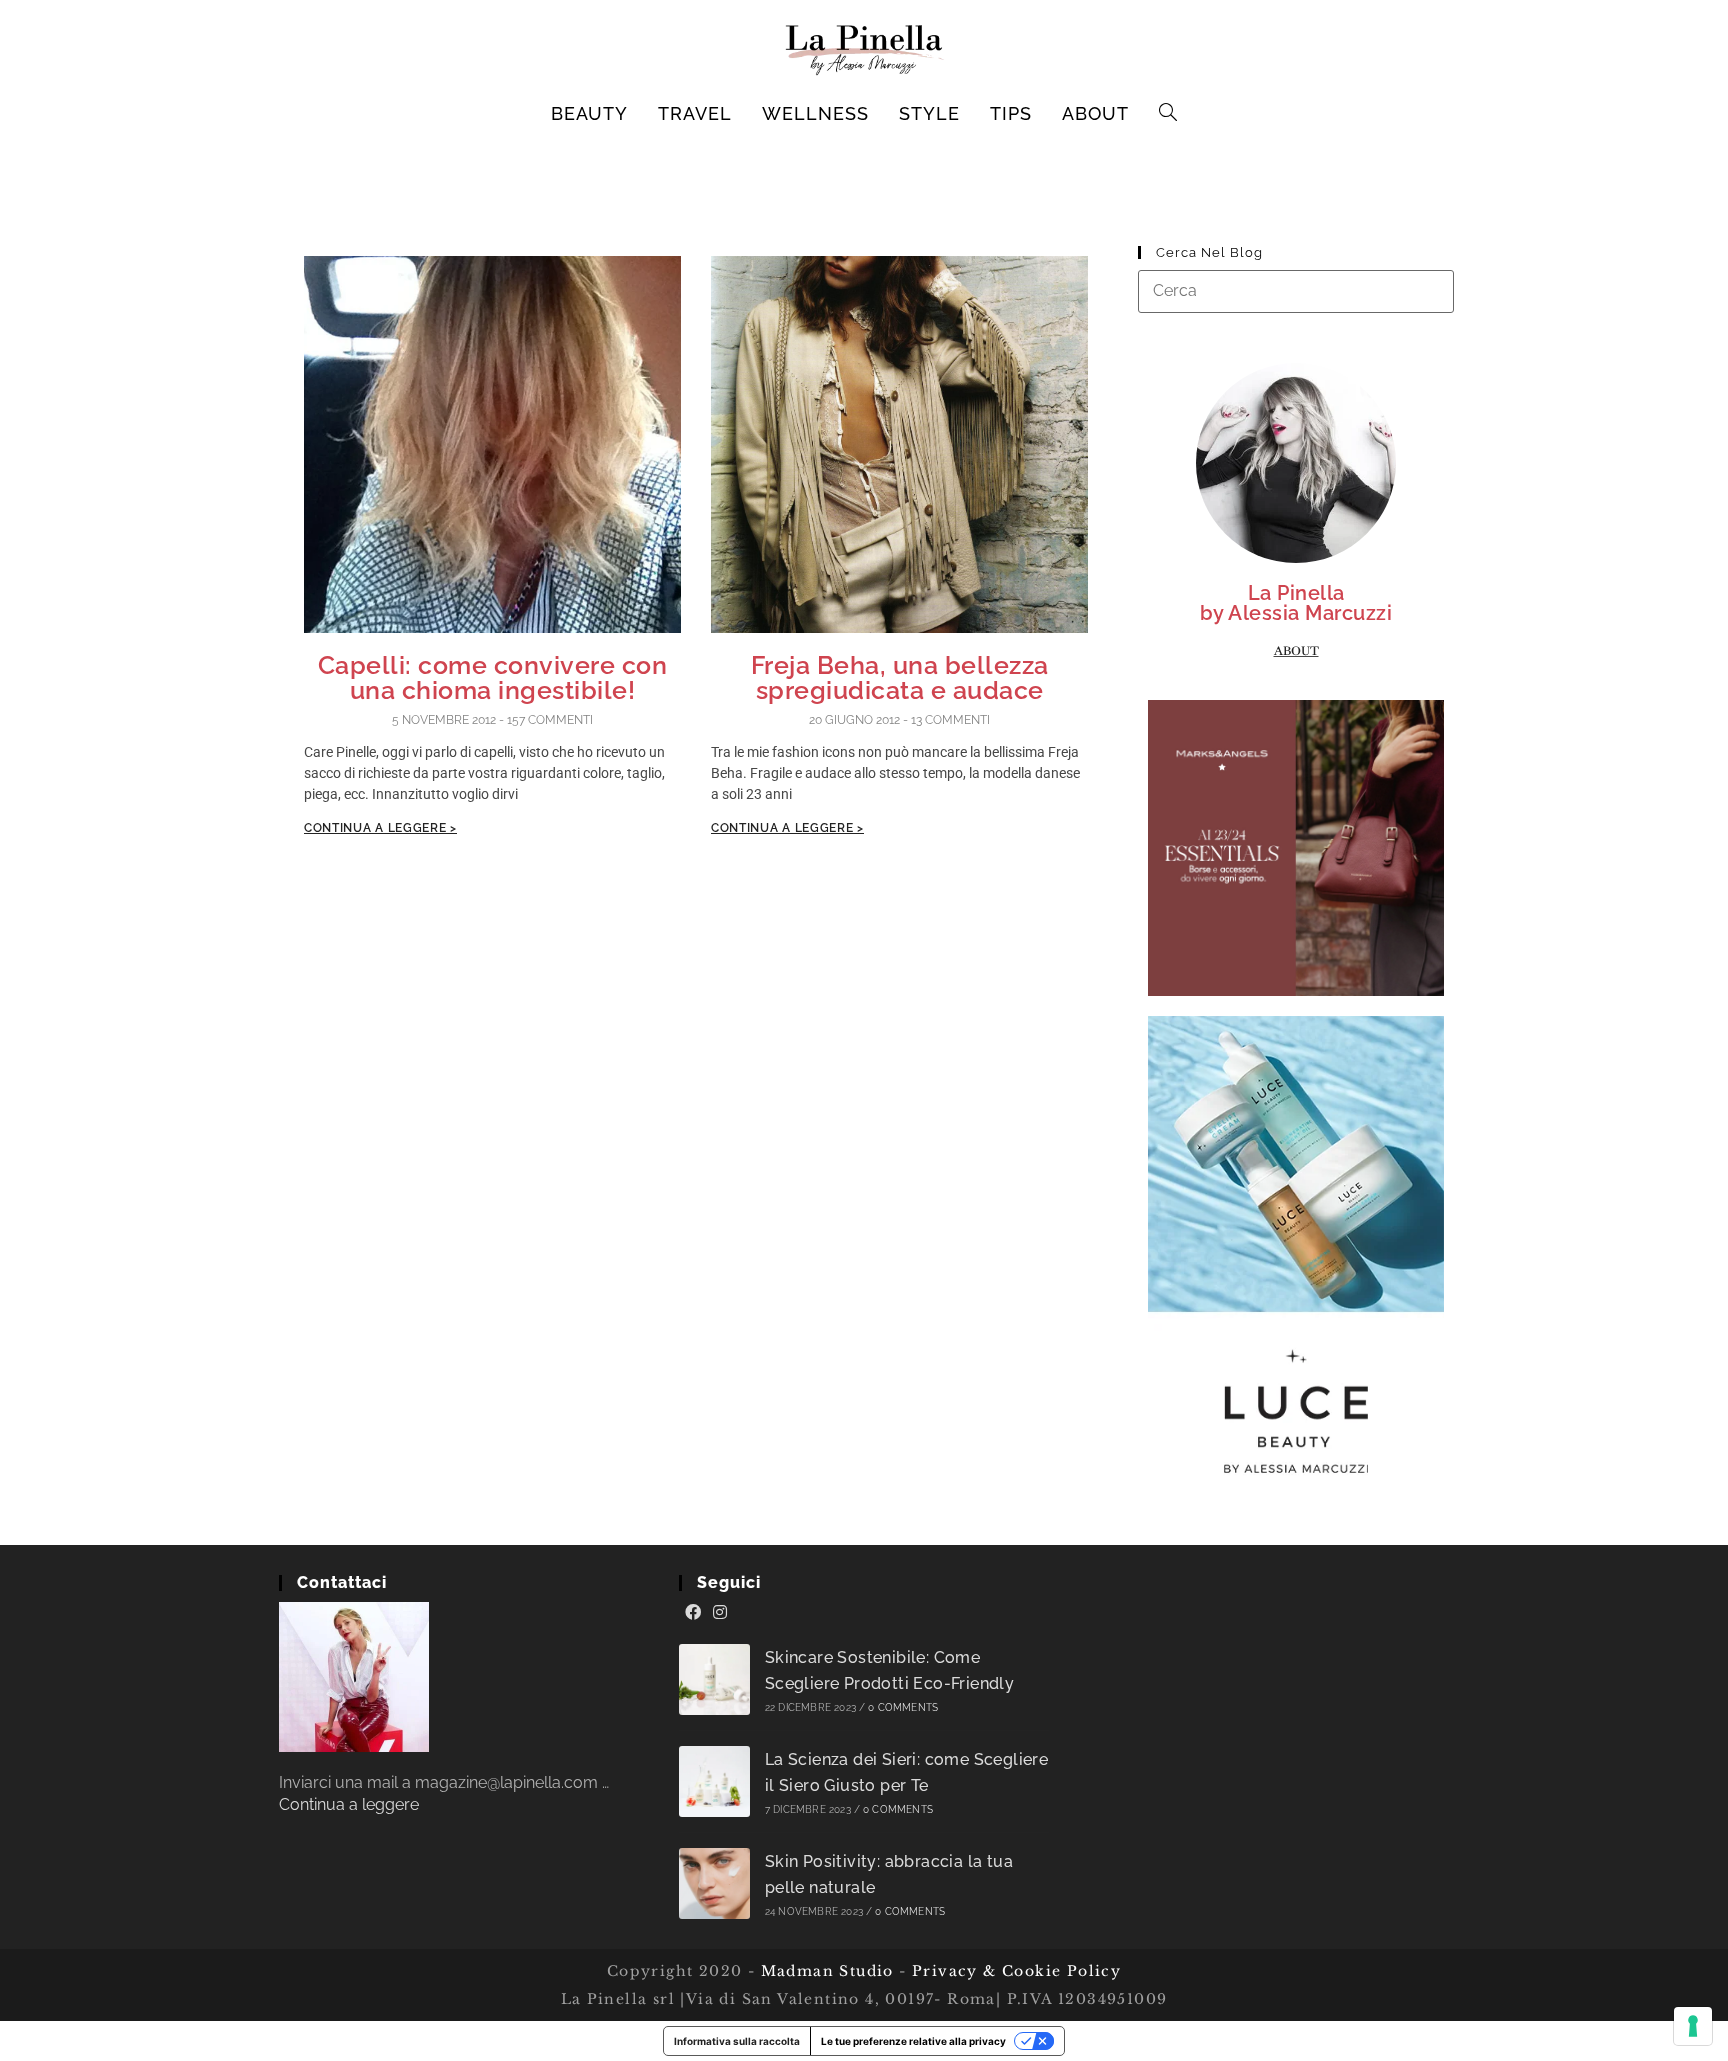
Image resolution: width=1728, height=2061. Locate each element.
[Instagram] (720, 1613)
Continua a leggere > (380, 828)
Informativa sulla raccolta (737, 2041)
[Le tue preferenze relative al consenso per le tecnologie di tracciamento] (1693, 2026)
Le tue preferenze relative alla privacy (913, 2041)
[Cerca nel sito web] (1296, 290)
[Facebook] (693, 1613)
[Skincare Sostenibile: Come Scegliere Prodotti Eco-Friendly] (714, 1679)
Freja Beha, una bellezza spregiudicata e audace (900, 677)
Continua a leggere (349, 1804)
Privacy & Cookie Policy (1016, 1971)
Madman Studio (824, 1971)
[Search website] (1168, 114)
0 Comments (903, 1707)
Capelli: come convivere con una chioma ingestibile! (493, 677)
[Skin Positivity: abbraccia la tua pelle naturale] (714, 1883)
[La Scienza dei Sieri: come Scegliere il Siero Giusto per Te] (714, 1781)
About (1296, 651)
